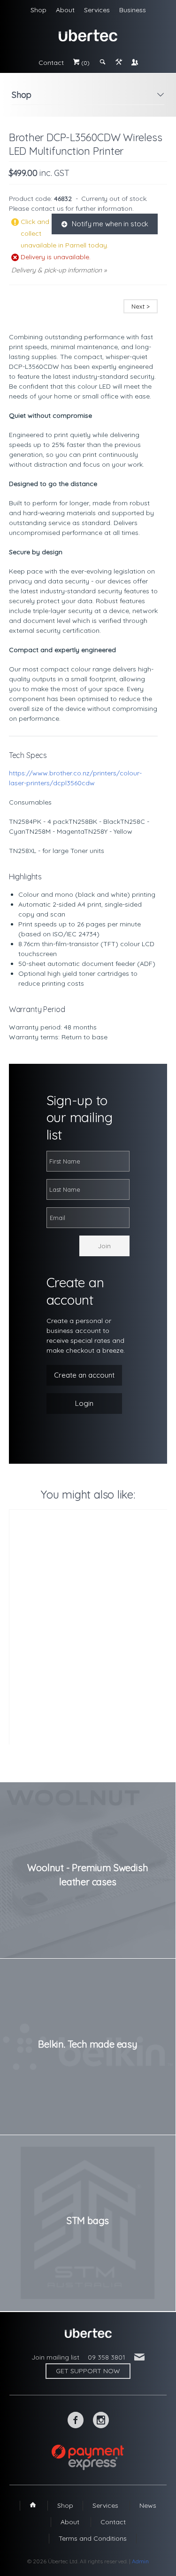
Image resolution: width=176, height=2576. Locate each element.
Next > (141, 306)
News (148, 2505)
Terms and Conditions (93, 2538)
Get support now (88, 2371)
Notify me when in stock (105, 224)
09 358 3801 (107, 2357)
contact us (47, 208)
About (65, 10)
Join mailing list (55, 2357)
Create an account (84, 1375)
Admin (140, 2561)
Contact (51, 63)
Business (133, 10)
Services (97, 10)
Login (84, 1403)
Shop (38, 10)
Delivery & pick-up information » (59, 270)
